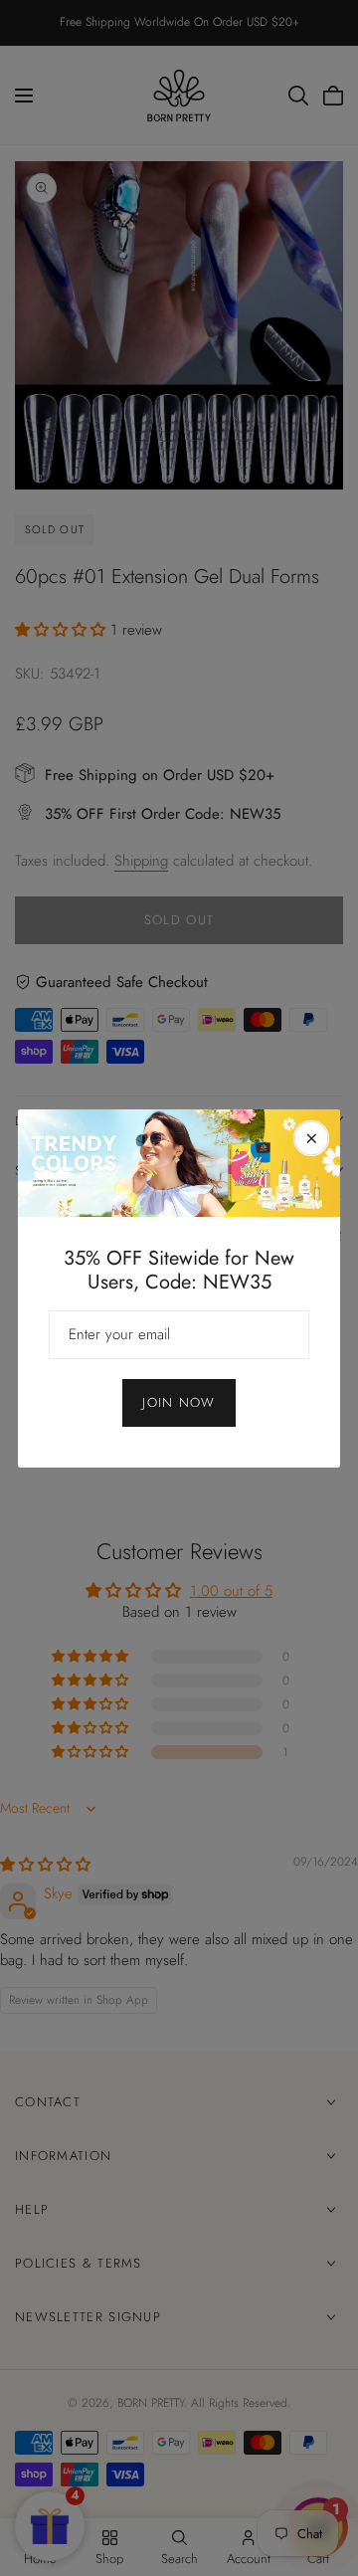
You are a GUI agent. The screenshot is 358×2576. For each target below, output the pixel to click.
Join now (179, 1402)
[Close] (311, 1138)
